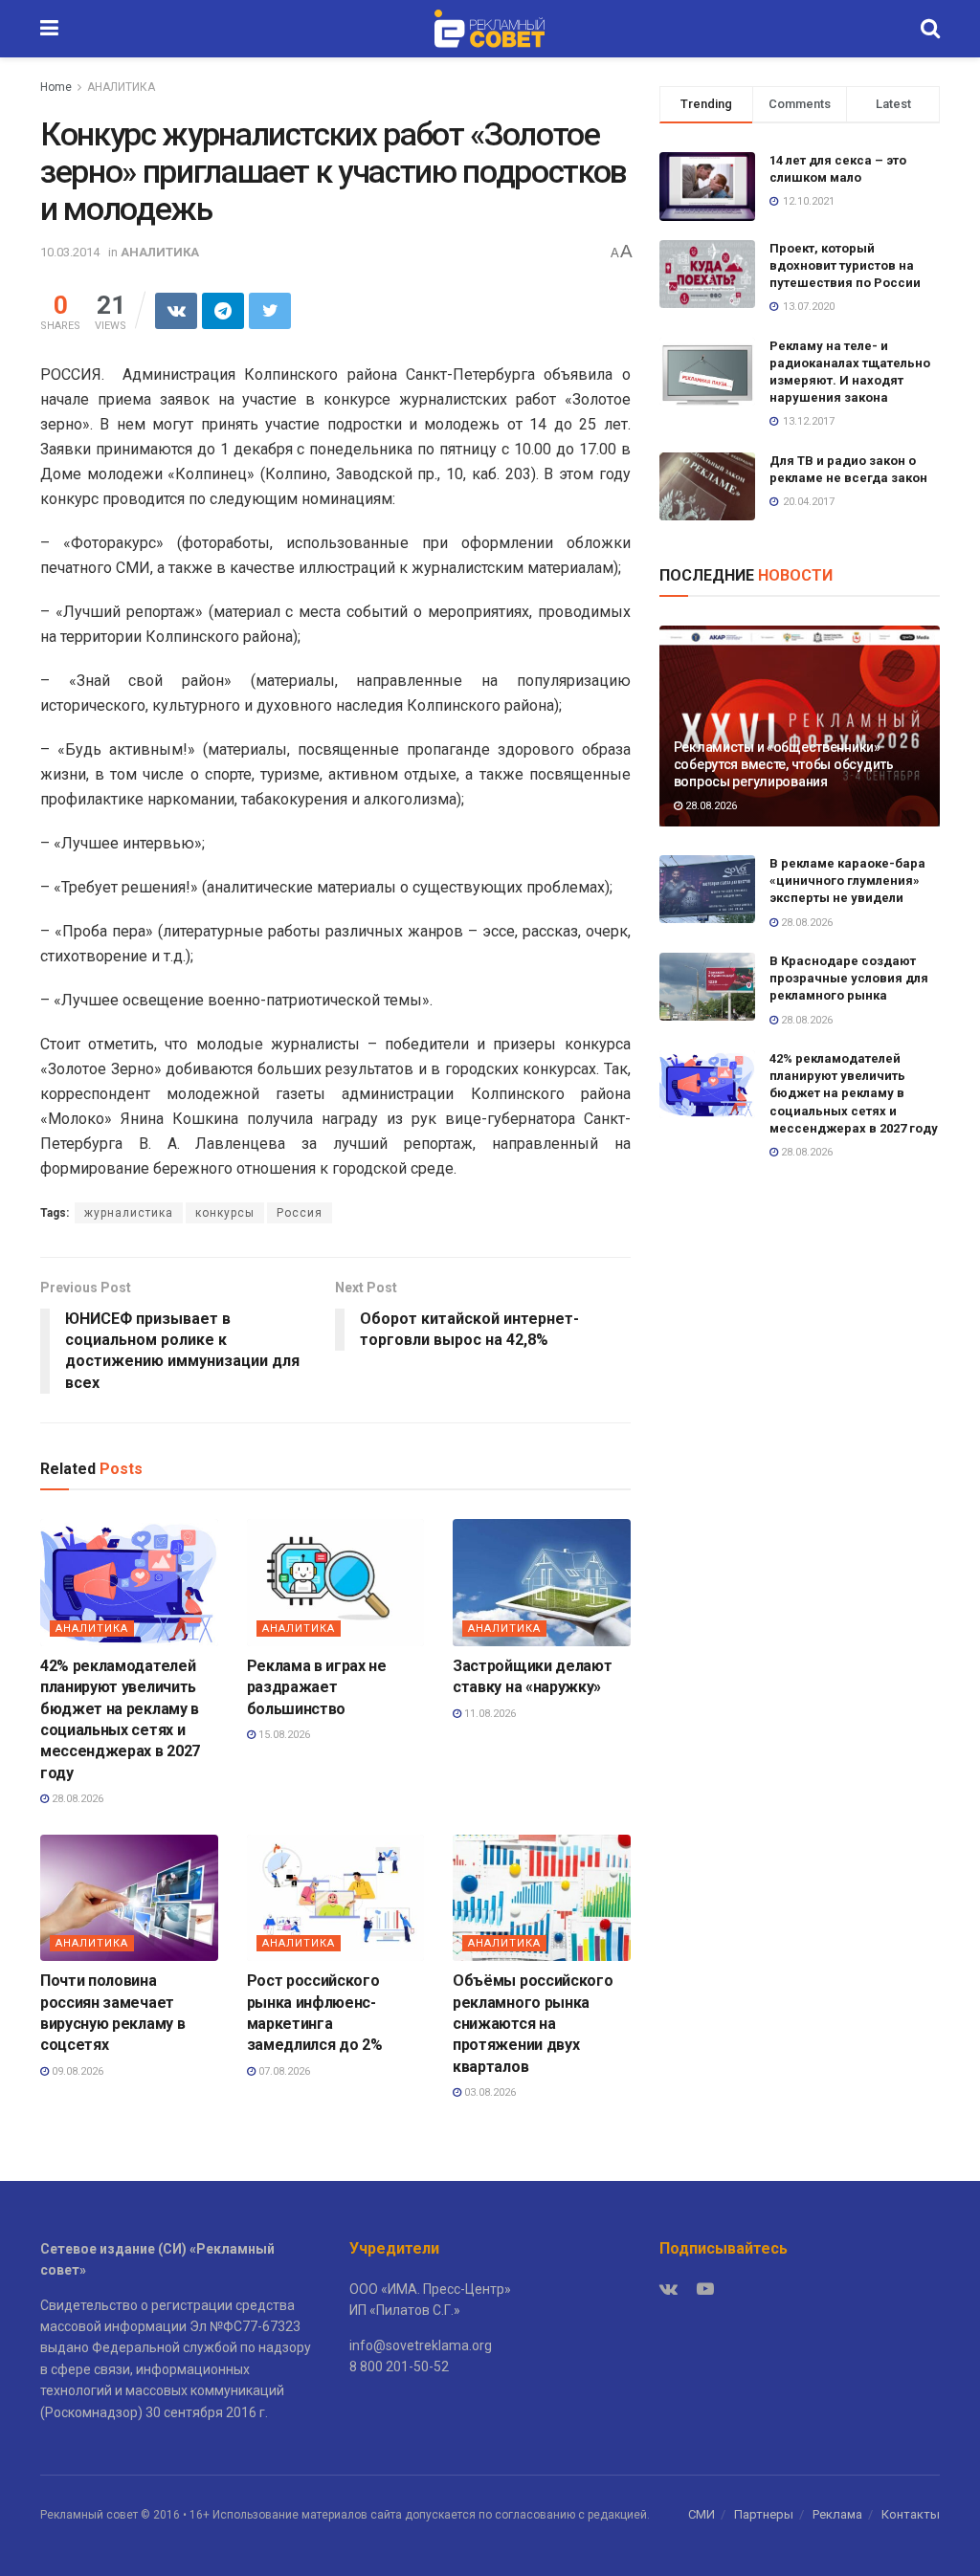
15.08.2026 (283, 1735)
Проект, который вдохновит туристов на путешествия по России (845, 265)
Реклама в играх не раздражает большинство (317, 1687)
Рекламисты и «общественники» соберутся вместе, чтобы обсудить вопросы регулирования (784, 764)
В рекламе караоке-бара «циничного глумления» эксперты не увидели (847, 881)
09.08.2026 (76, 2071)
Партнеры (764, 2514)
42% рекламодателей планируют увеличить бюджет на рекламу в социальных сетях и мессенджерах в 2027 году (854, 1093)
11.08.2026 (489, 1714)
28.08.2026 (76, 1799)
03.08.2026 (489, 2092)
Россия (300, 1213)
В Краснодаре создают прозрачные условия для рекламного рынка (849, 978)
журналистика (129, 1213)
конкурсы (225, 1213)
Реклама (837, 2514)
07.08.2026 (283, 2071)
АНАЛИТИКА (121, 87)
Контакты (911, 2514)
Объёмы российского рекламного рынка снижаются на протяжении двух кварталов (533, 2024)
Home (56, 87)
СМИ (702, 2514)
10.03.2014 (70, 252)
